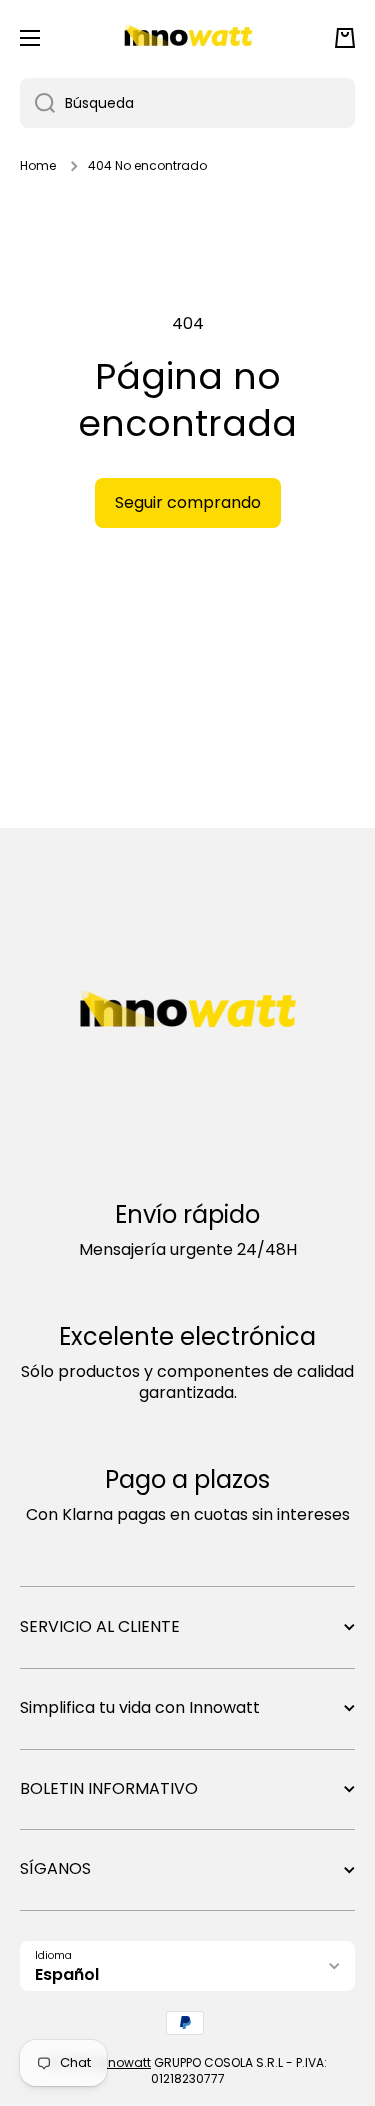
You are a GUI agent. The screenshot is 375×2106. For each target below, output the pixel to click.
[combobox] (187, 103)
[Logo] (188, 38)
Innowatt (124, 2062)
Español (67, 1974)
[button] (345, 38)
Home (38, 166)
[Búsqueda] (37, 103)
